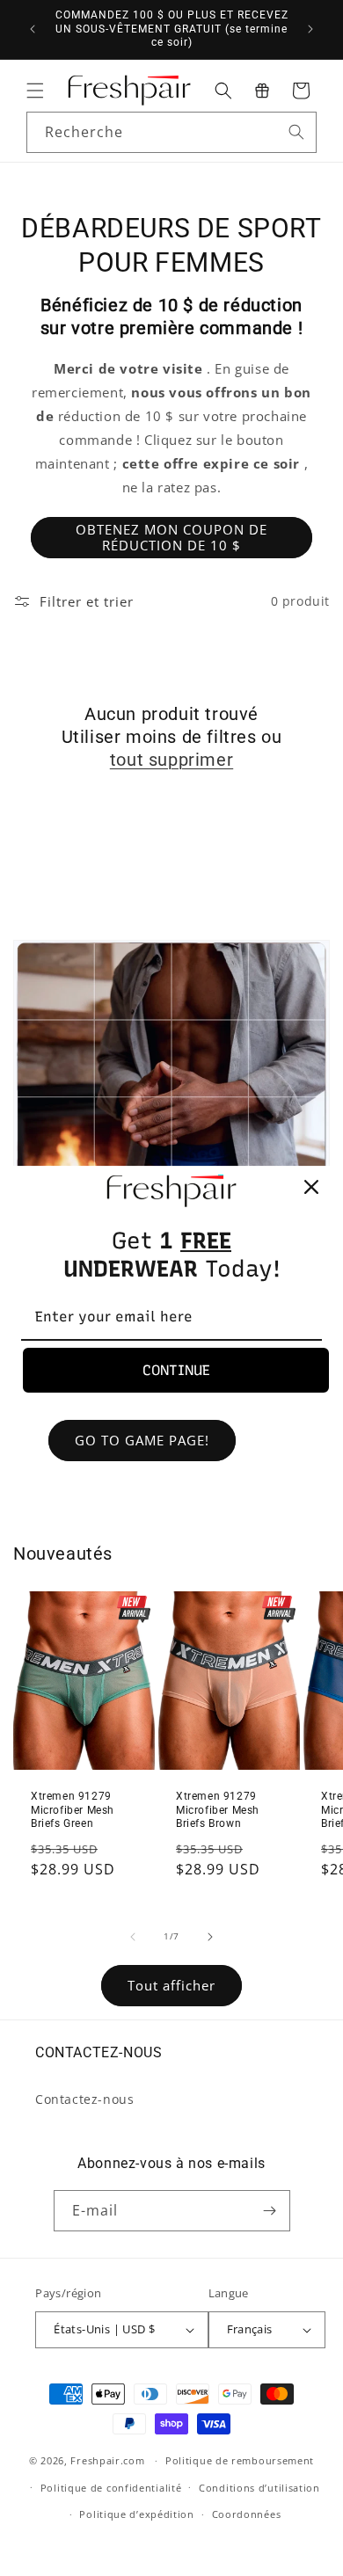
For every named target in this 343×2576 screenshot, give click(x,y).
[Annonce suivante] (310, 29)
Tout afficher (171, 1985)
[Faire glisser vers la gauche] (133, 1937)
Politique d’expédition (136, 2514)
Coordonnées (247, 2514)
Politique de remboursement (240, 2460)
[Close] (311, 1187)
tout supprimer (171, 760)
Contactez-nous (84, 2099)
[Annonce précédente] (33, 29)
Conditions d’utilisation (259, 2488)
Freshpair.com (107, 2460)
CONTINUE (176, 1370)
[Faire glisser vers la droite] (210, 1937)
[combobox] (171, 132)
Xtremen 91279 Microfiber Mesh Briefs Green (73, 1810)
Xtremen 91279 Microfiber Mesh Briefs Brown (218, 1810)
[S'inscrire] (270, 2211)
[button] (35, 91)
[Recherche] (296, 132)
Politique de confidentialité (111, 2488)
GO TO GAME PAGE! (142, 1440)
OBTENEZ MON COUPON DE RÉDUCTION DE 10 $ (171, 537)
